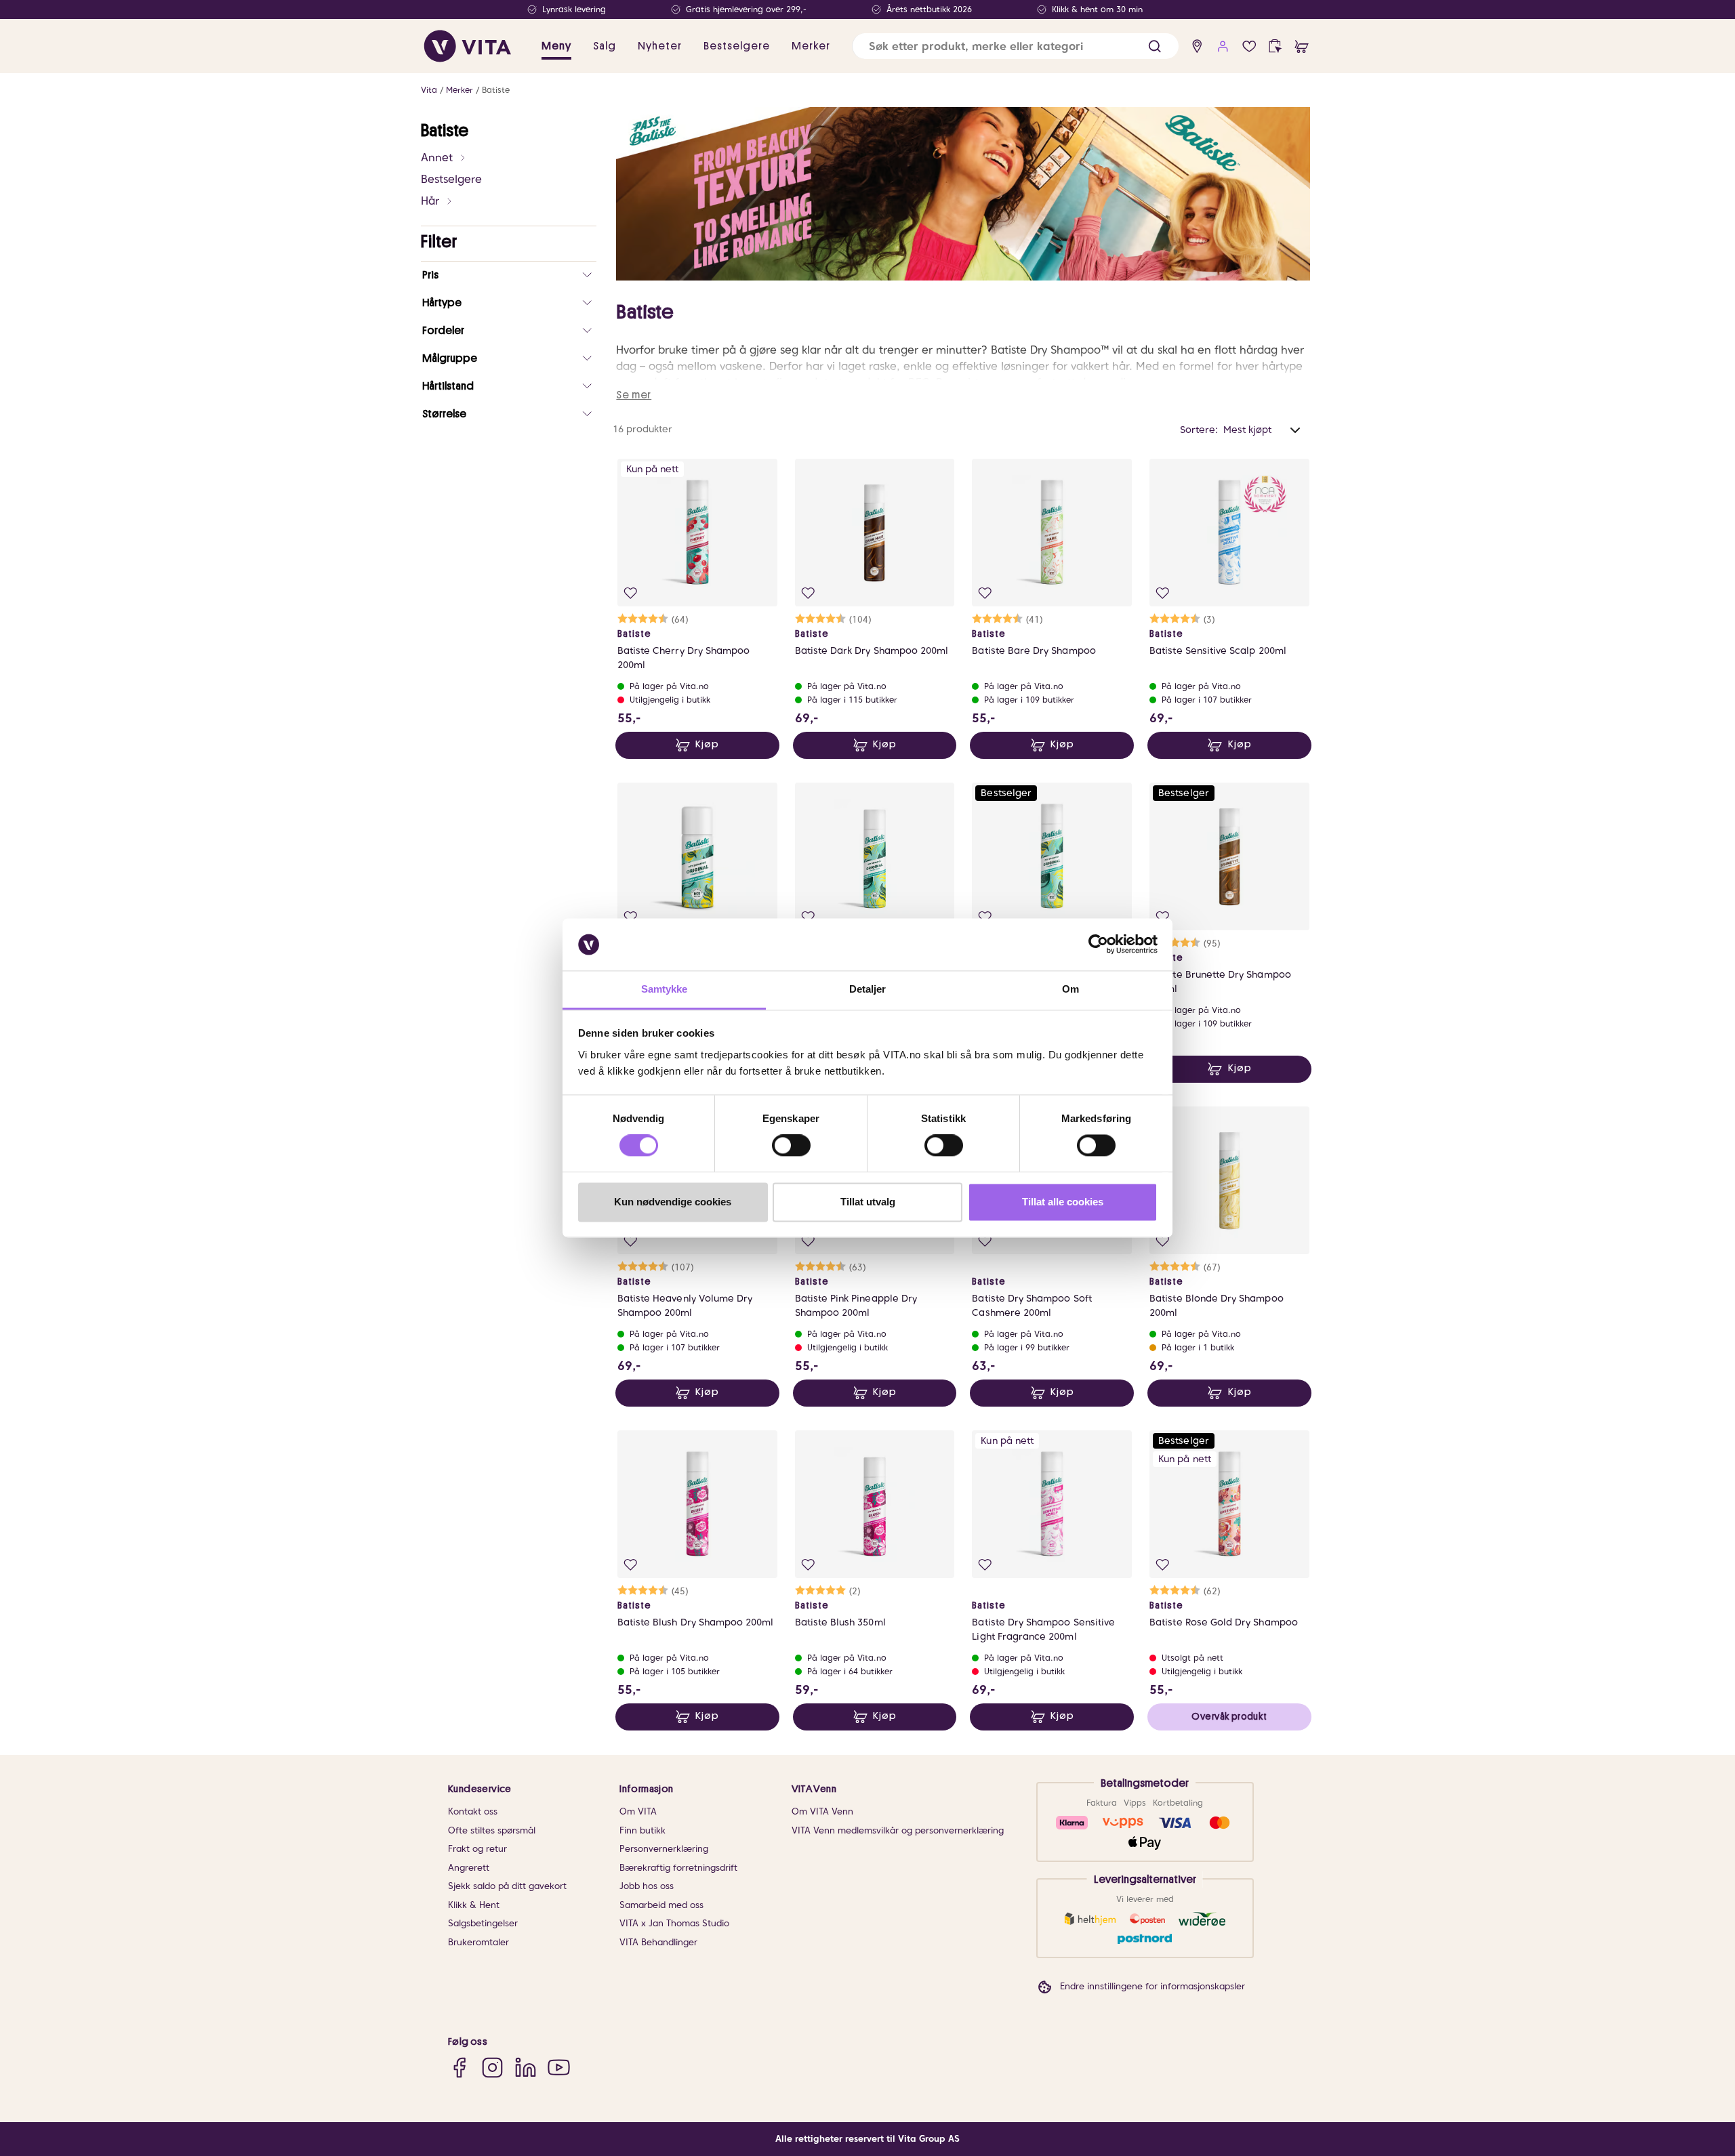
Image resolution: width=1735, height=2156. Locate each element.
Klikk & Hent (474, 1905)
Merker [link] (811, 46)
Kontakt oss (473, 1811)
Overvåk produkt (1229, 1716)
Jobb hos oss (647, 1886)
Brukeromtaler (478, 1942)
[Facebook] (459, 2067)
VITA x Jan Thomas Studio (674, 1923)
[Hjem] (468, 46)
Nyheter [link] (660, 46)
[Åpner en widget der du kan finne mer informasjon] (1682, 2098)
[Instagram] (492, 2067)
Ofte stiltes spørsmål (492, 1830)
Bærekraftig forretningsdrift (678, 1868)
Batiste (496, 90)
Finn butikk (642, 1830)
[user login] (1223, 46)
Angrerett (469, 1868)
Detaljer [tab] (868, 989)
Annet (437, 158)
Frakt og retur (477, 1849)
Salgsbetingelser (483, 1923)
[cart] (1302, 46)
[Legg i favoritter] (631, 593)
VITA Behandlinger (658, 1942)
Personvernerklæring (664, 1849)
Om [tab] (1070, 989)
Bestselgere (451, 179)
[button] (1155, 46)
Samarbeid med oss (661, 1905)
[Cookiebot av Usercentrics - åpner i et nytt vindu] (1098, 945)
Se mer (634, 395)
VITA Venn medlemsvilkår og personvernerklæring (898, 1830)
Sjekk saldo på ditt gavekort (507, 1886)
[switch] (791, 1146)
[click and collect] (1275, 46)
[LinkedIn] (526, 2067)
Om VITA (638, 1811)
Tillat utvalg (868, 1202)
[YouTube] (559, 2067)
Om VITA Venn (822, 1811)
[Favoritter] (1249, 46)
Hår (430, 201)
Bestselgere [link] (737, 46)
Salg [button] (605, 46)
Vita (429, 90)
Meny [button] (556, 46)
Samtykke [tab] (665, 989)
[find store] (1197, 46)
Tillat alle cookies (1063, 1202)
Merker (460, 90)
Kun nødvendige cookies (673, 1202)
